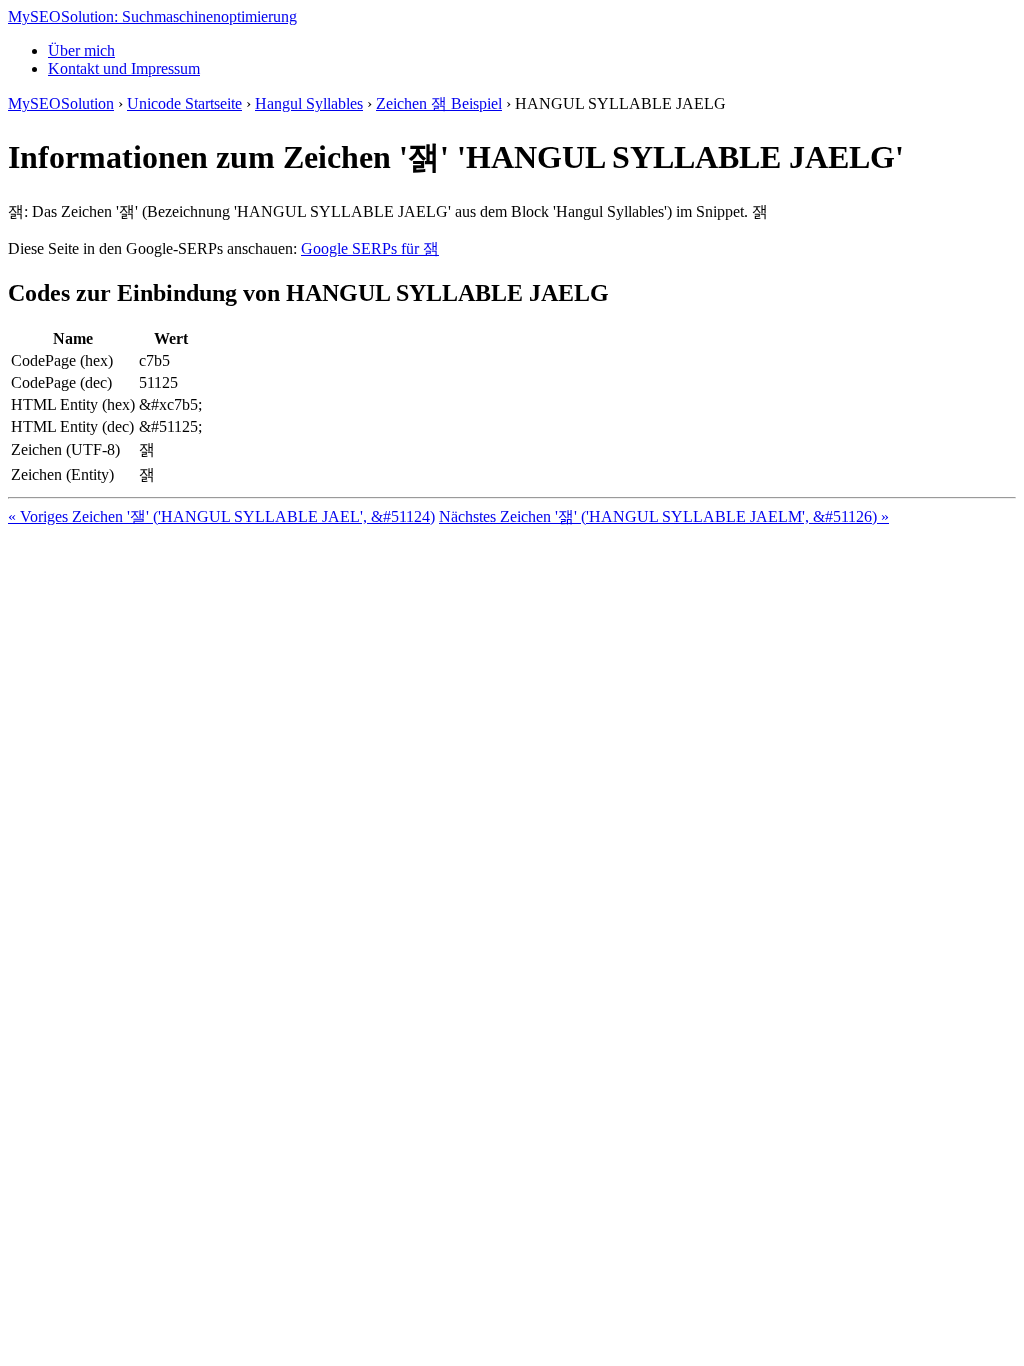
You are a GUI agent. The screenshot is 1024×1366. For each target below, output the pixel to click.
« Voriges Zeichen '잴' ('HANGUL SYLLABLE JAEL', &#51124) (221, 516)
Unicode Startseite (184, 103)
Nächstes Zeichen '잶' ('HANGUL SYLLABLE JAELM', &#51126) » (664, 516)
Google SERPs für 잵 (370, 248)
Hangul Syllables (309, 103)
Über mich (81, 50)
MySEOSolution (61, 103)
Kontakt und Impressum (124, 68)
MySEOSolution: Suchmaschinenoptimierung (152, 16)
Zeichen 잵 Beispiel (439, 103)
